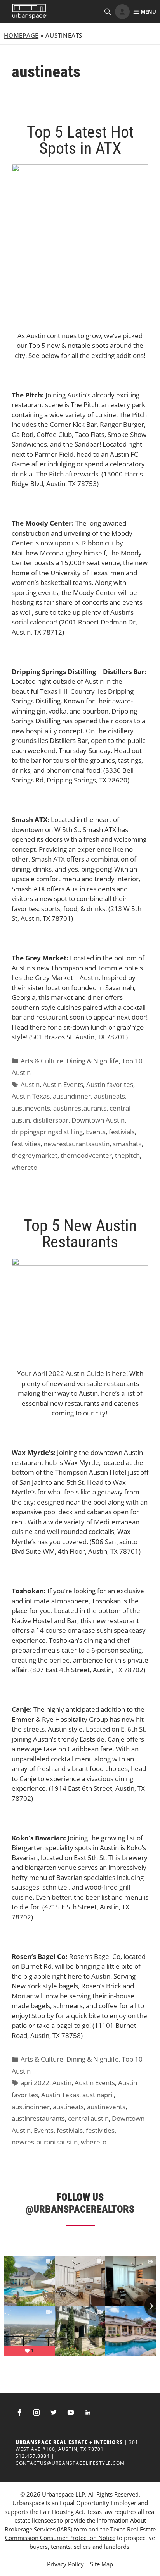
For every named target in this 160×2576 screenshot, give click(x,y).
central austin (88, 2118)
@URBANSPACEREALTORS (80, 2209)
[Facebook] (19, 2413)
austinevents (31, 1108)
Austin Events (63, 1084)
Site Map (102, 2564)
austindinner (72, 1096)
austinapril (98, 2095)
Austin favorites (110, 1084)
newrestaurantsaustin (77, 1144)
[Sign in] (122, 12)
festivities (26, 1144)
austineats (110, 1096)
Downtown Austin (98, 1120)
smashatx (127, 1144)
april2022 (35, 2083)
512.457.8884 (33, 2456)
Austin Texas (31, 1096)
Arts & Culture (42, 1061)
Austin (30, 1084)
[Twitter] (54, 2413)
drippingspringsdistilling (47, 1132)
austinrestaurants (80, 1108)
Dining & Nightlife (93, 1061)
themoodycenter (86, 1155)
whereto (24, 1167)
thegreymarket (35, 1155)
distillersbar (51, 1120)
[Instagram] (37, 2413)
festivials (122, 1132)
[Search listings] (108, 12)
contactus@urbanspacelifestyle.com (70, 2463)
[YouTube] (71, 2413)
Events (96, 1132)
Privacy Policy (65, 2564)
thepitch (127, 1155)
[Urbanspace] (30, 12)
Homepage (21, 35)
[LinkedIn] (88, 2413)
